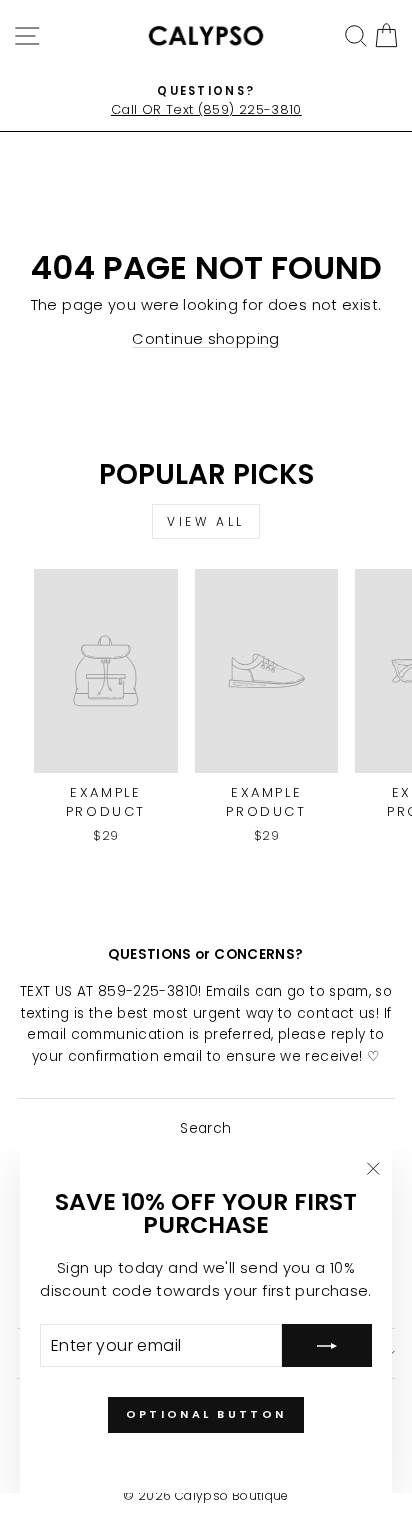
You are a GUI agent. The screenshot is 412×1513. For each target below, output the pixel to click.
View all (206, 521)
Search (205, 1128)
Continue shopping (205, 339)
